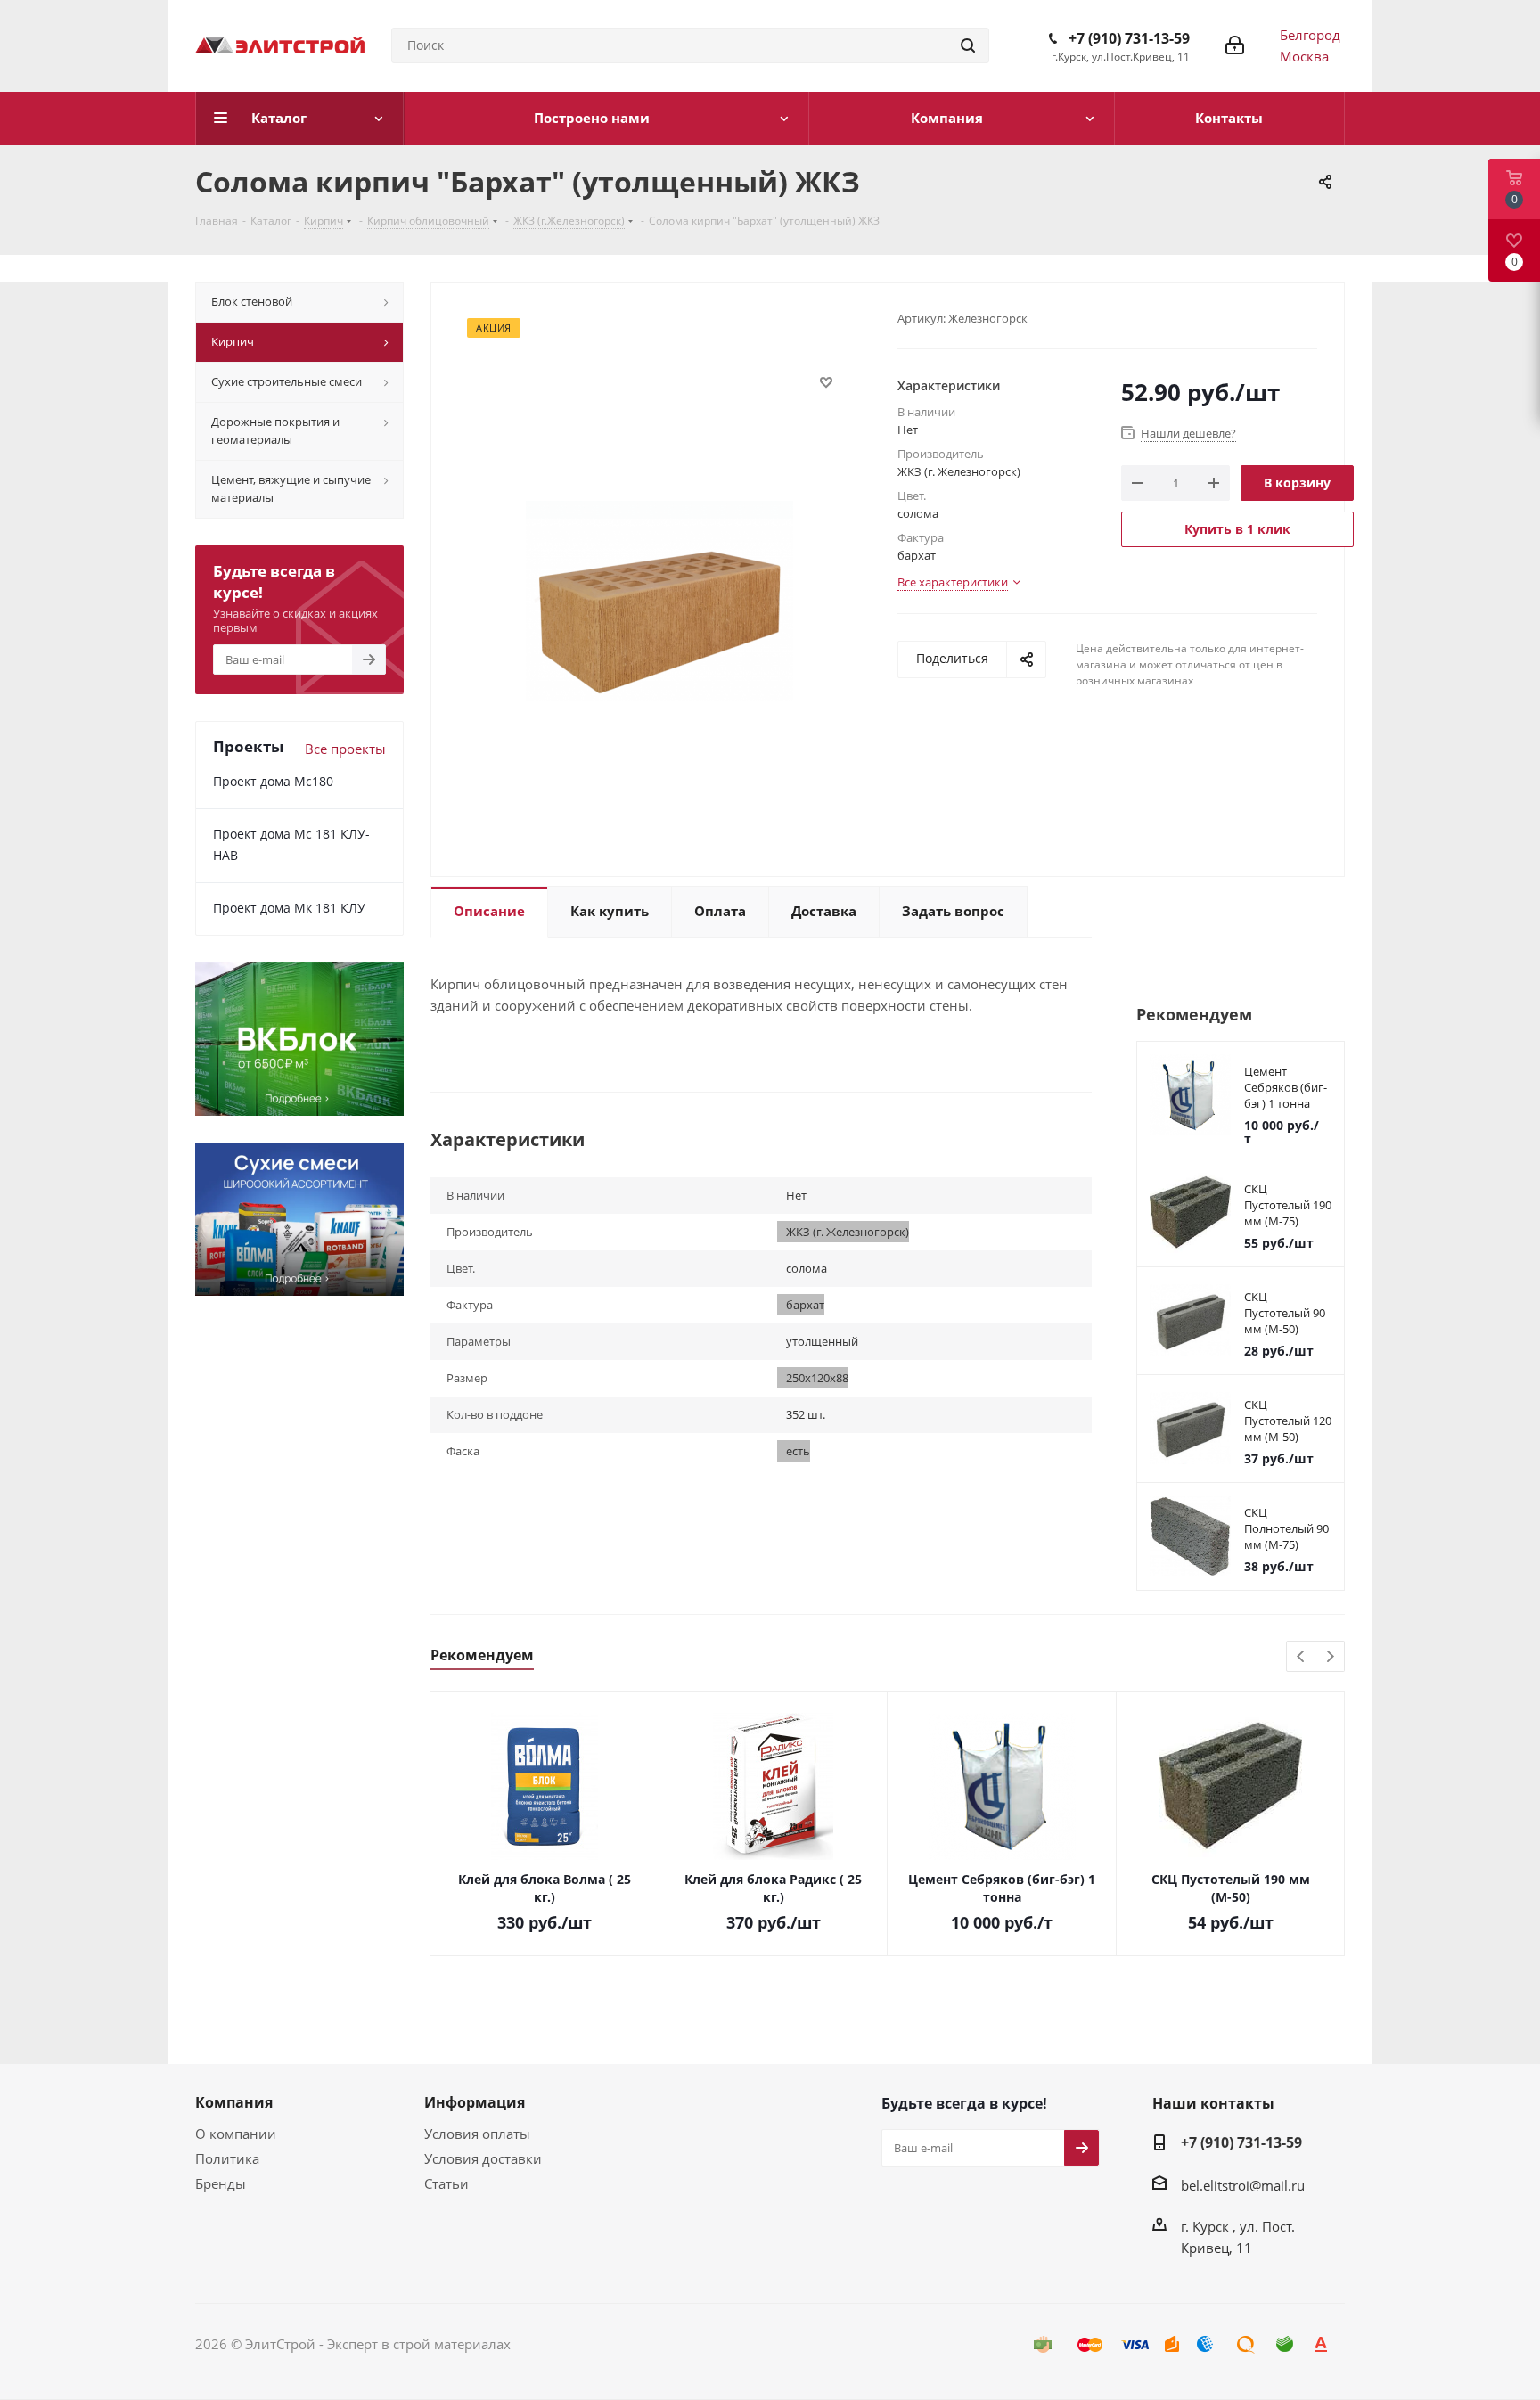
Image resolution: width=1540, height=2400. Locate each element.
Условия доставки (483, 2158)
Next (1330, 1657)
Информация (475, 2102)
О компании (236, 2134)
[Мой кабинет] (1235, 45)
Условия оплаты (477, 2134)
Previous (1302, 1657)
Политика (227, 2158)
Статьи (446, 2183)
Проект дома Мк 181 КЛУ (289, 908)
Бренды (221, 2183)
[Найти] (968, 45)
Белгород (1310, 35)
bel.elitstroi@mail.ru (1243, 2185)
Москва (1304, 56)
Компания (234, 2102)
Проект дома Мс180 (273, 781)
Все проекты (345, 749)
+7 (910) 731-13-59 (1129, 38)
